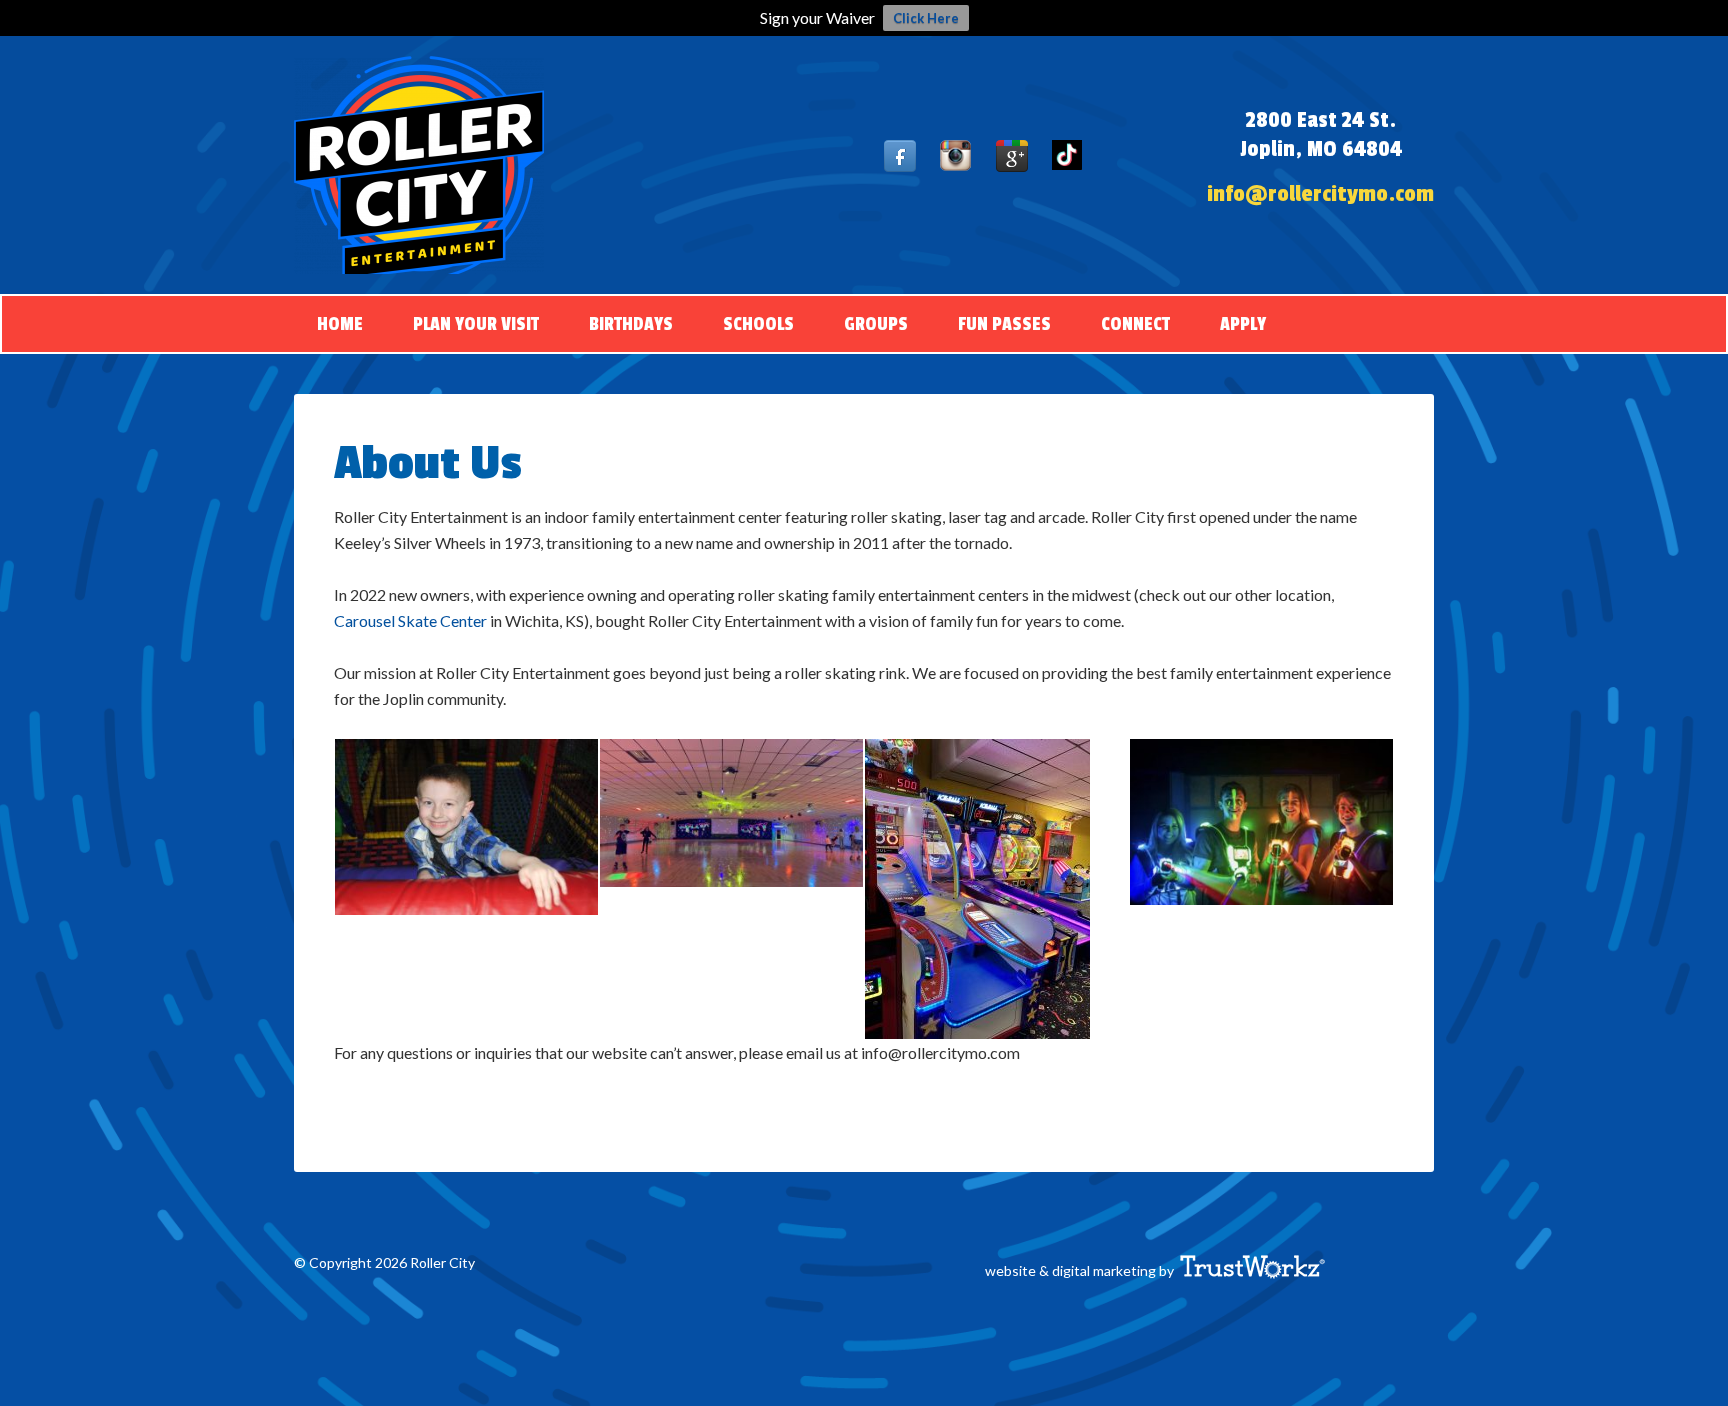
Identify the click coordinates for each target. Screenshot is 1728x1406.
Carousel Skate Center (410, 620)
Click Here (926, 18)
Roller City (419, 165)
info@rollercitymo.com (1320, 194)
